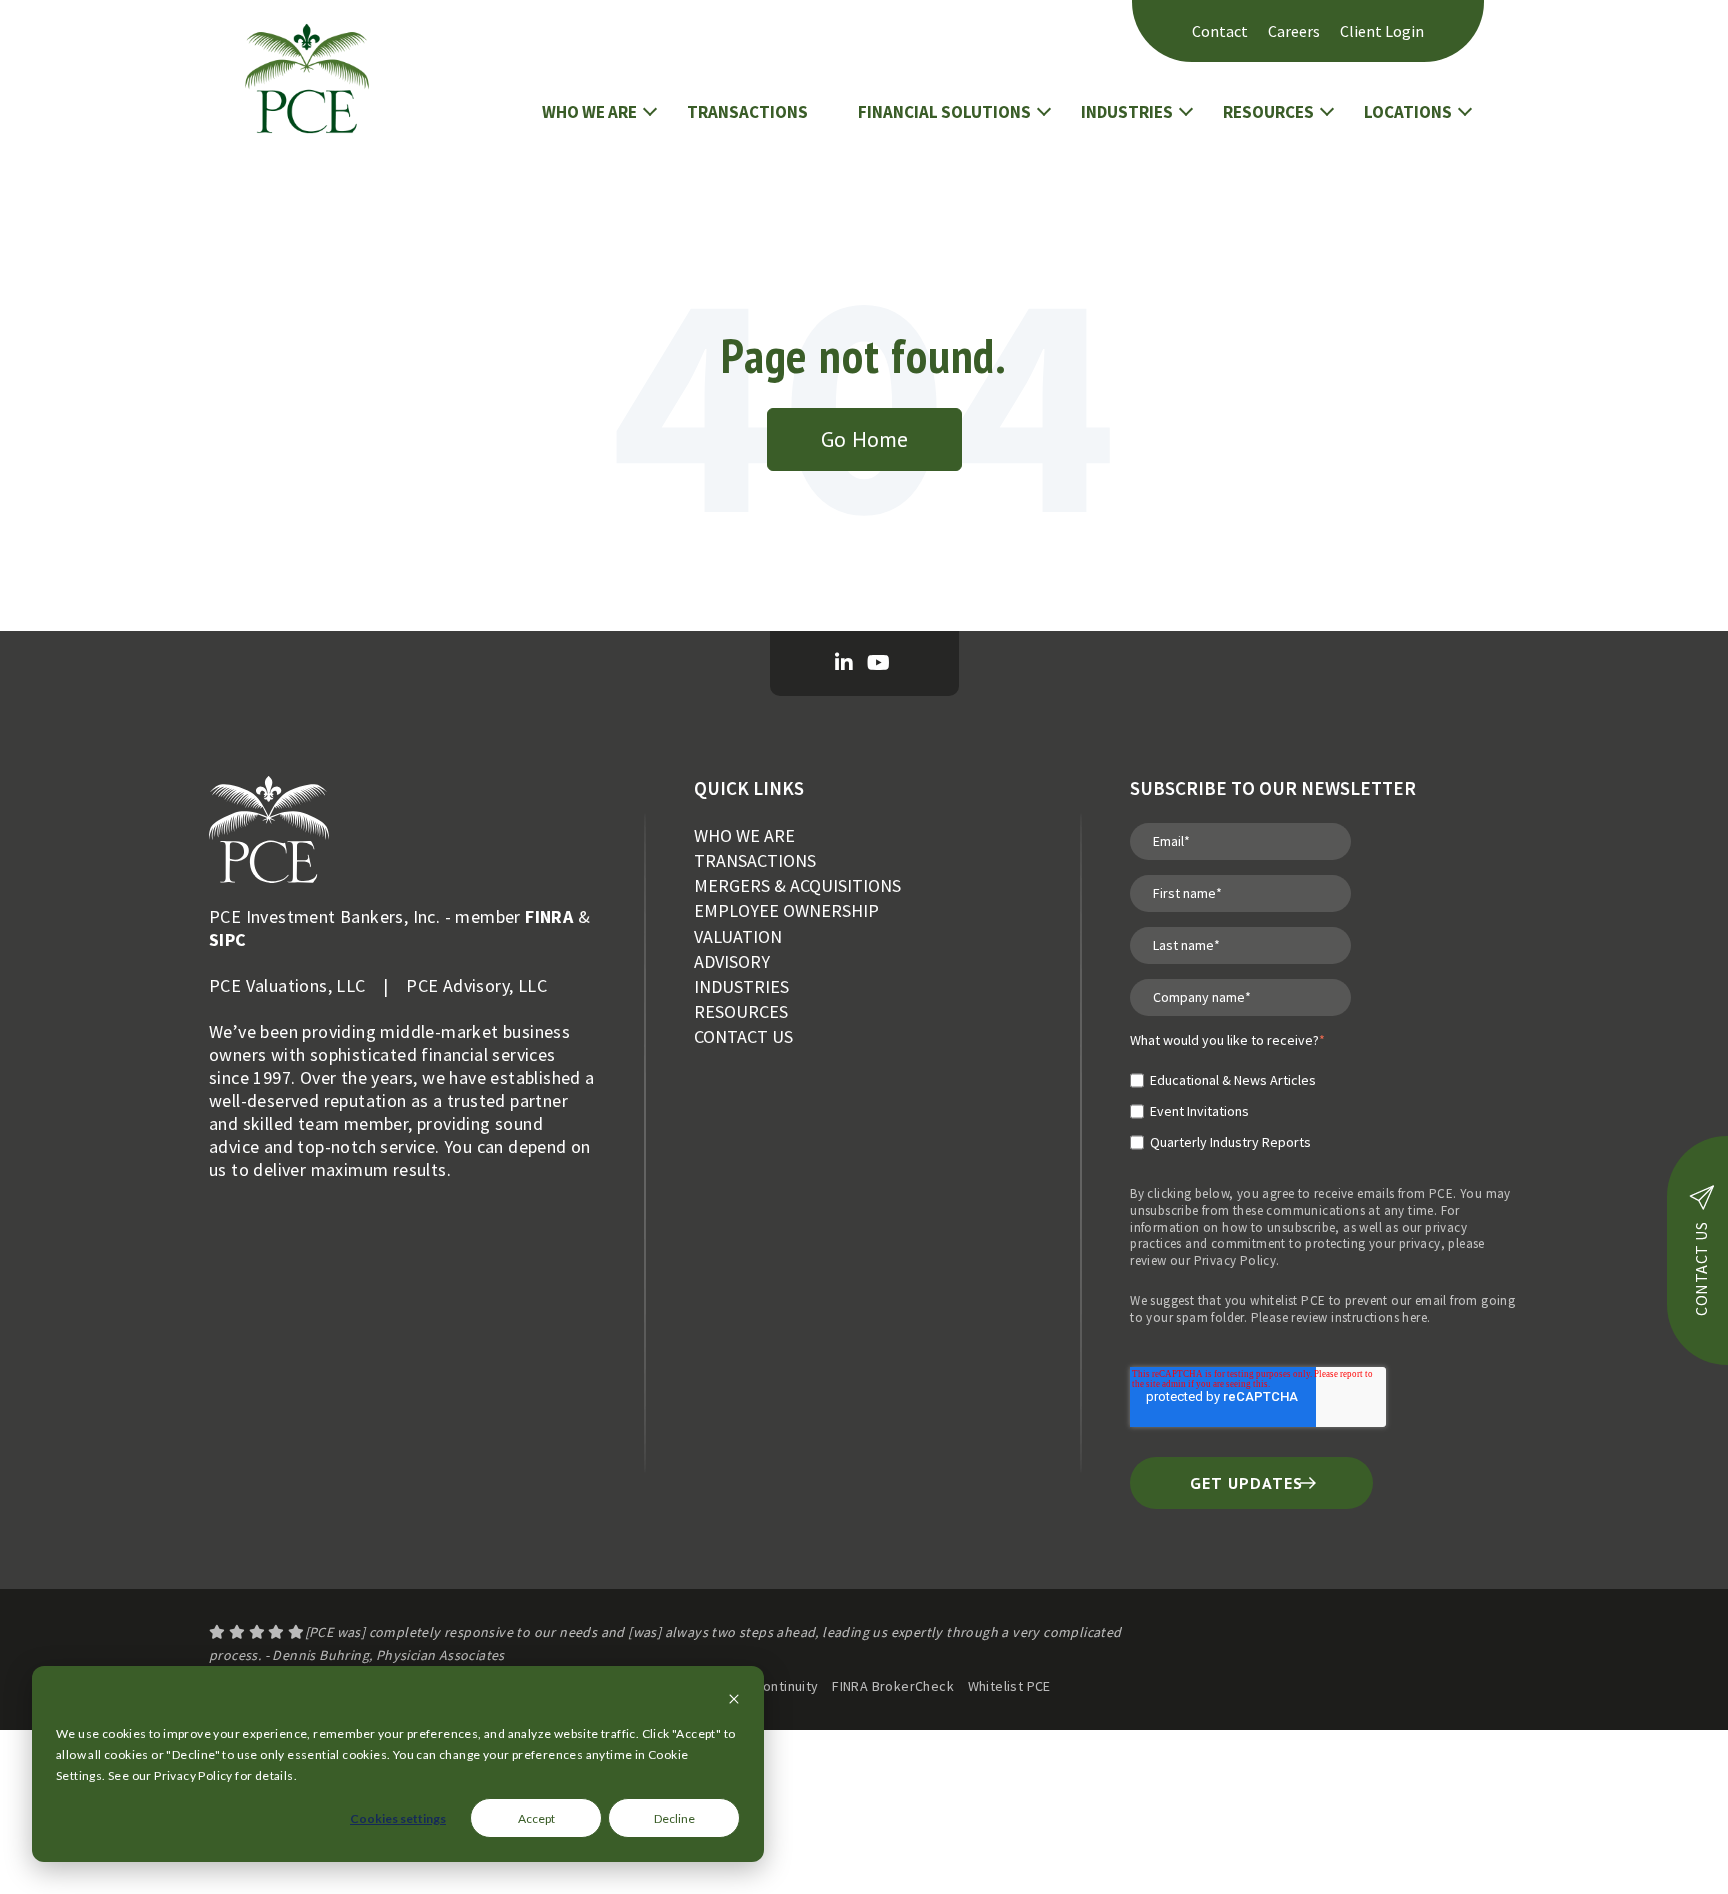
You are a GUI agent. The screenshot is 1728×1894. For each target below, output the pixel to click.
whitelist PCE (1287, 1300)
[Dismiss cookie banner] (734, 1700)
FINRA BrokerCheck (893, 1686)
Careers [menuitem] (1294, 31)
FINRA (549, 916)
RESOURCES (1268, 112)
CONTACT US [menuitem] (743, 1036)
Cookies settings (398, 1818)
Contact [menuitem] (1220, 31)
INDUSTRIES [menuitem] (741, 986)
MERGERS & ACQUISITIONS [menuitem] (797, 885)
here (1414, 1317)
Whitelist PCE (1009, 1686)
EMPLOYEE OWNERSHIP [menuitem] (786, 910)
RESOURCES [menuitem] (741, 1011)
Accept (536, 1818)
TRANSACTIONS (747, 112)
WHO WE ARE (589, 112)
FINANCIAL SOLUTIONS (944, 112)
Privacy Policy (1235, 1260)
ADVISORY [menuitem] (732, 961)
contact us (1701, 1269)
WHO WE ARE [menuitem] (744, 835)
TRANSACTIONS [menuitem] (755, 860)
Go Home (864, 439)
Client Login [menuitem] (1382, 31)
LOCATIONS (1408, 112)
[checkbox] (1227, 1103)
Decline (674, 1818)
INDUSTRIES (1127, 112)
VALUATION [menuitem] (738, 936)
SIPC (228, 939)
